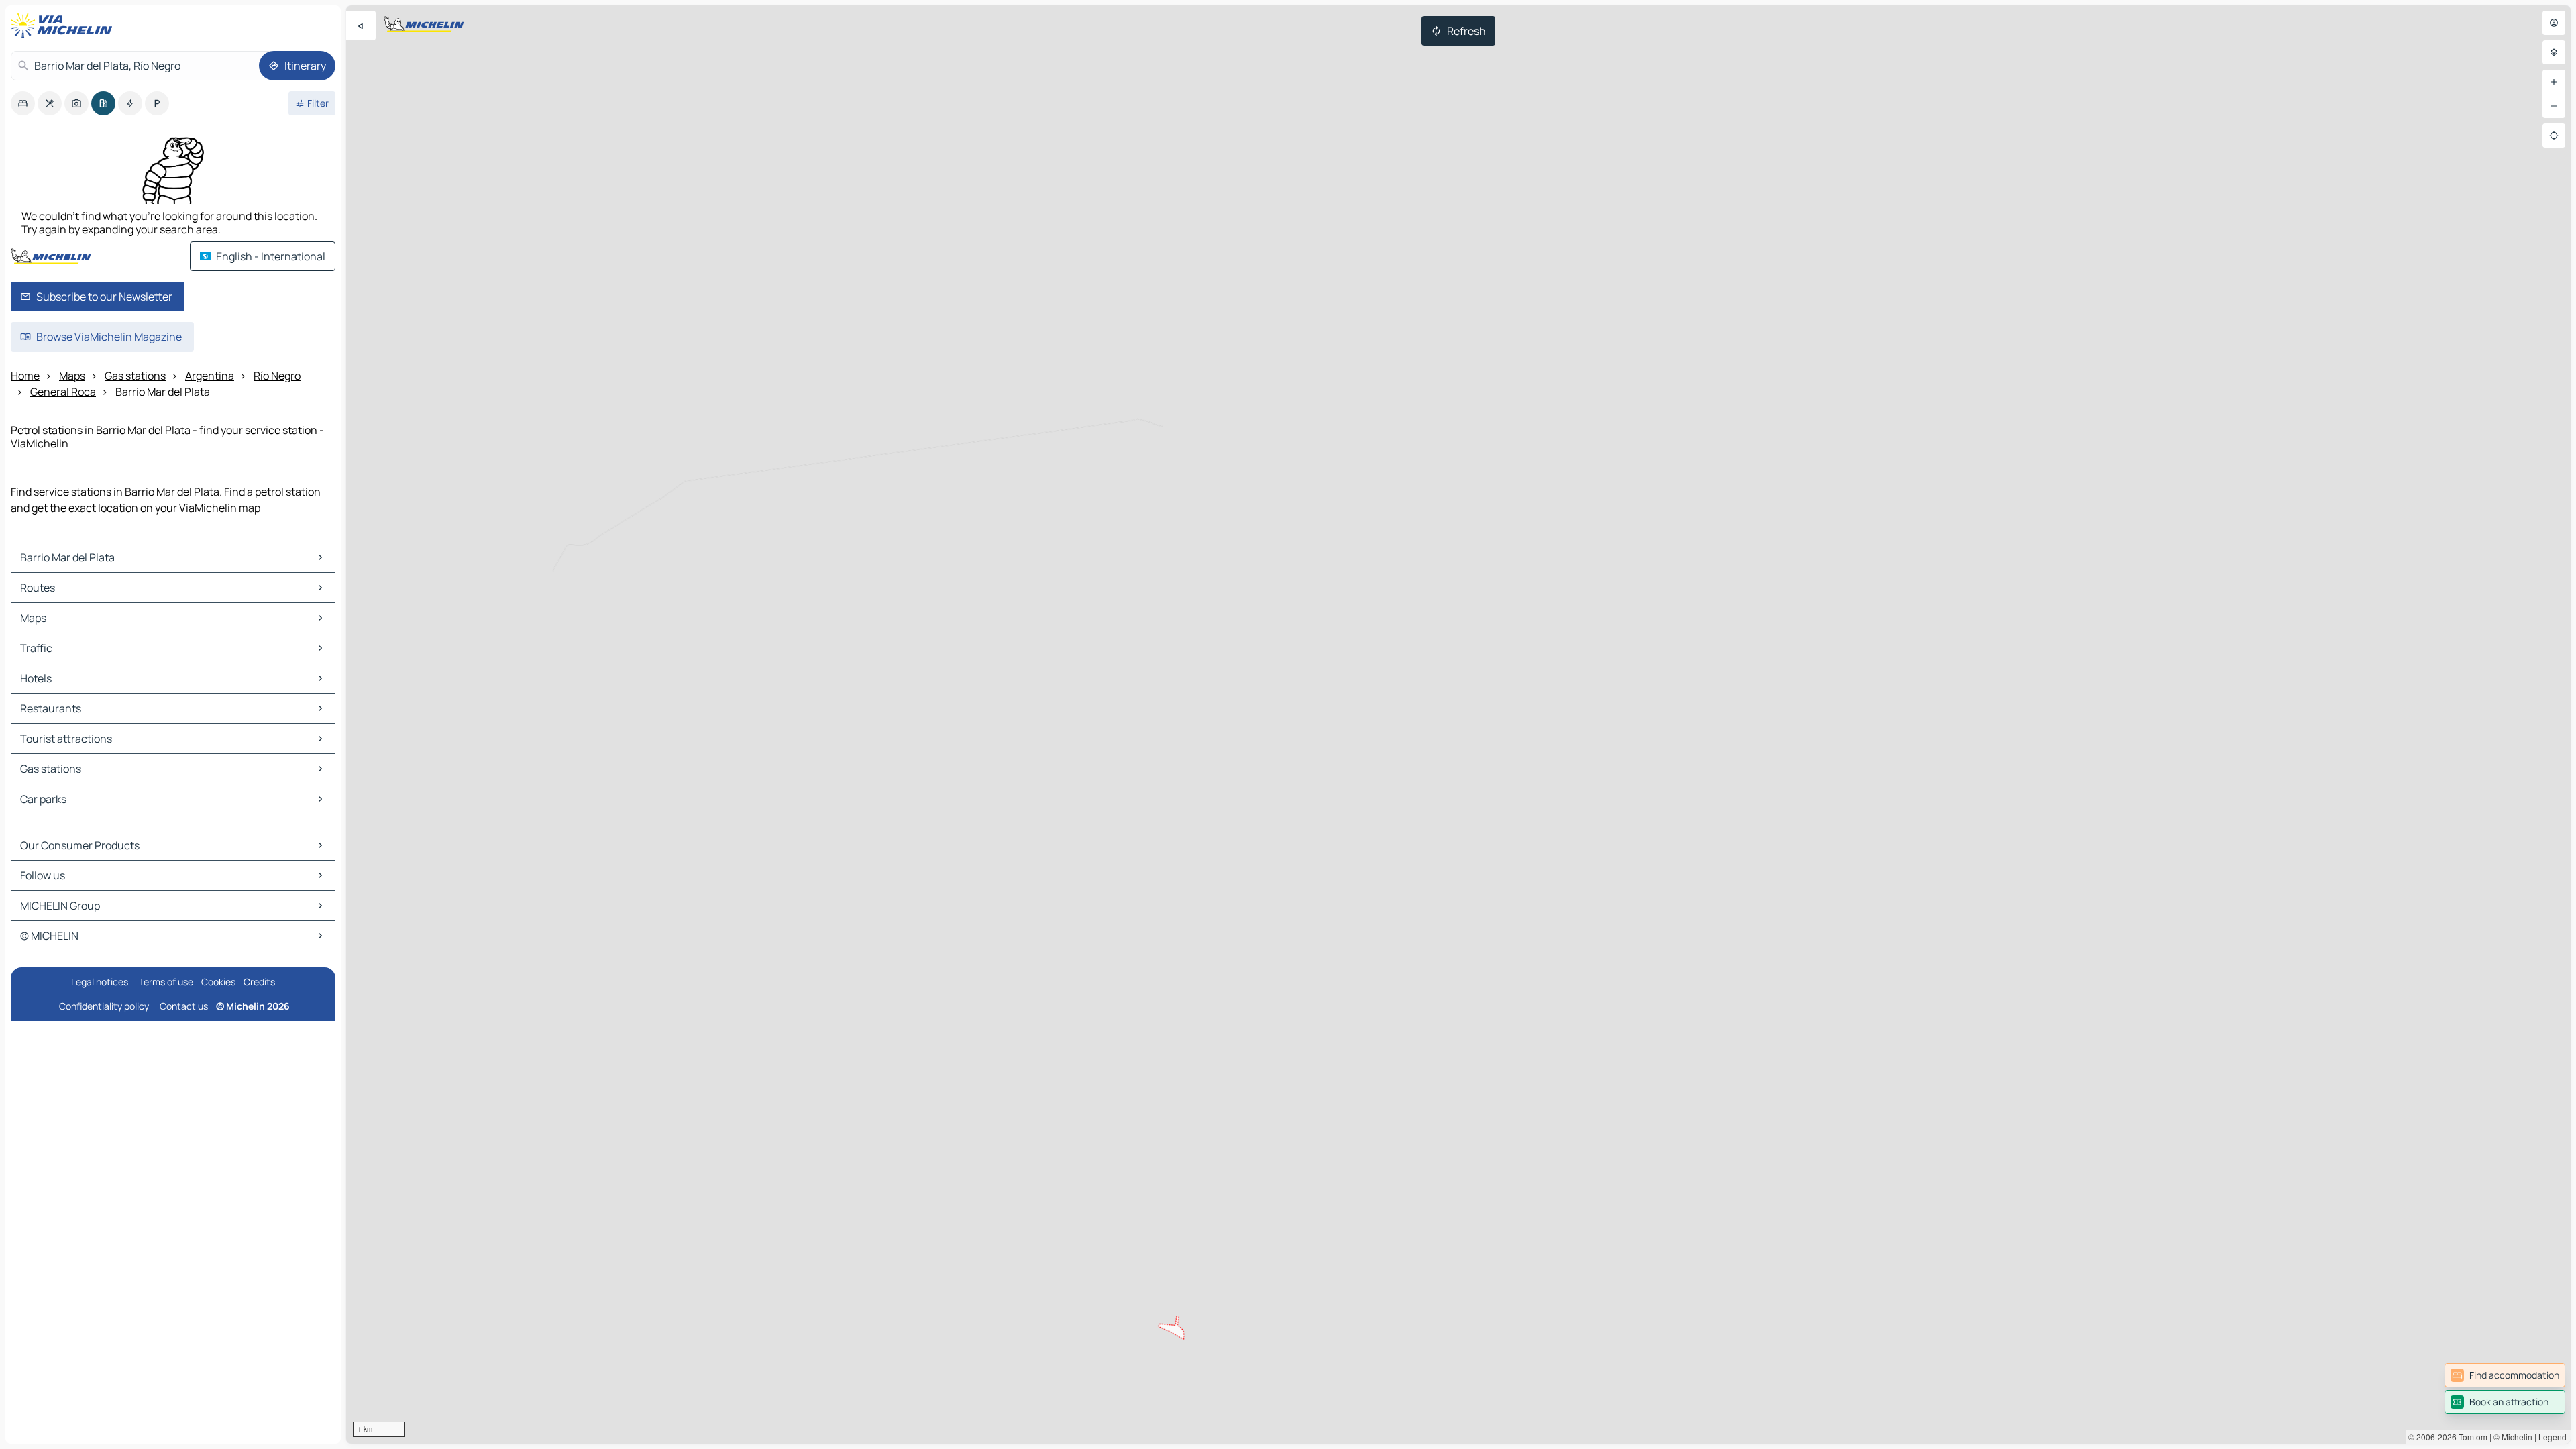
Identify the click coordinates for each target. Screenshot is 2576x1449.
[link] (2505, 1375)
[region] (1458, 724)
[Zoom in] (2554, 82)
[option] (23, 103)
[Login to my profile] (2554, 23)
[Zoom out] (2554, 106)
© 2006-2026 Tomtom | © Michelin (2470, 1437)
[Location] (2554, 136)
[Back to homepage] (64, 25)
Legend (2553, 1437)
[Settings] (2554, 52)
